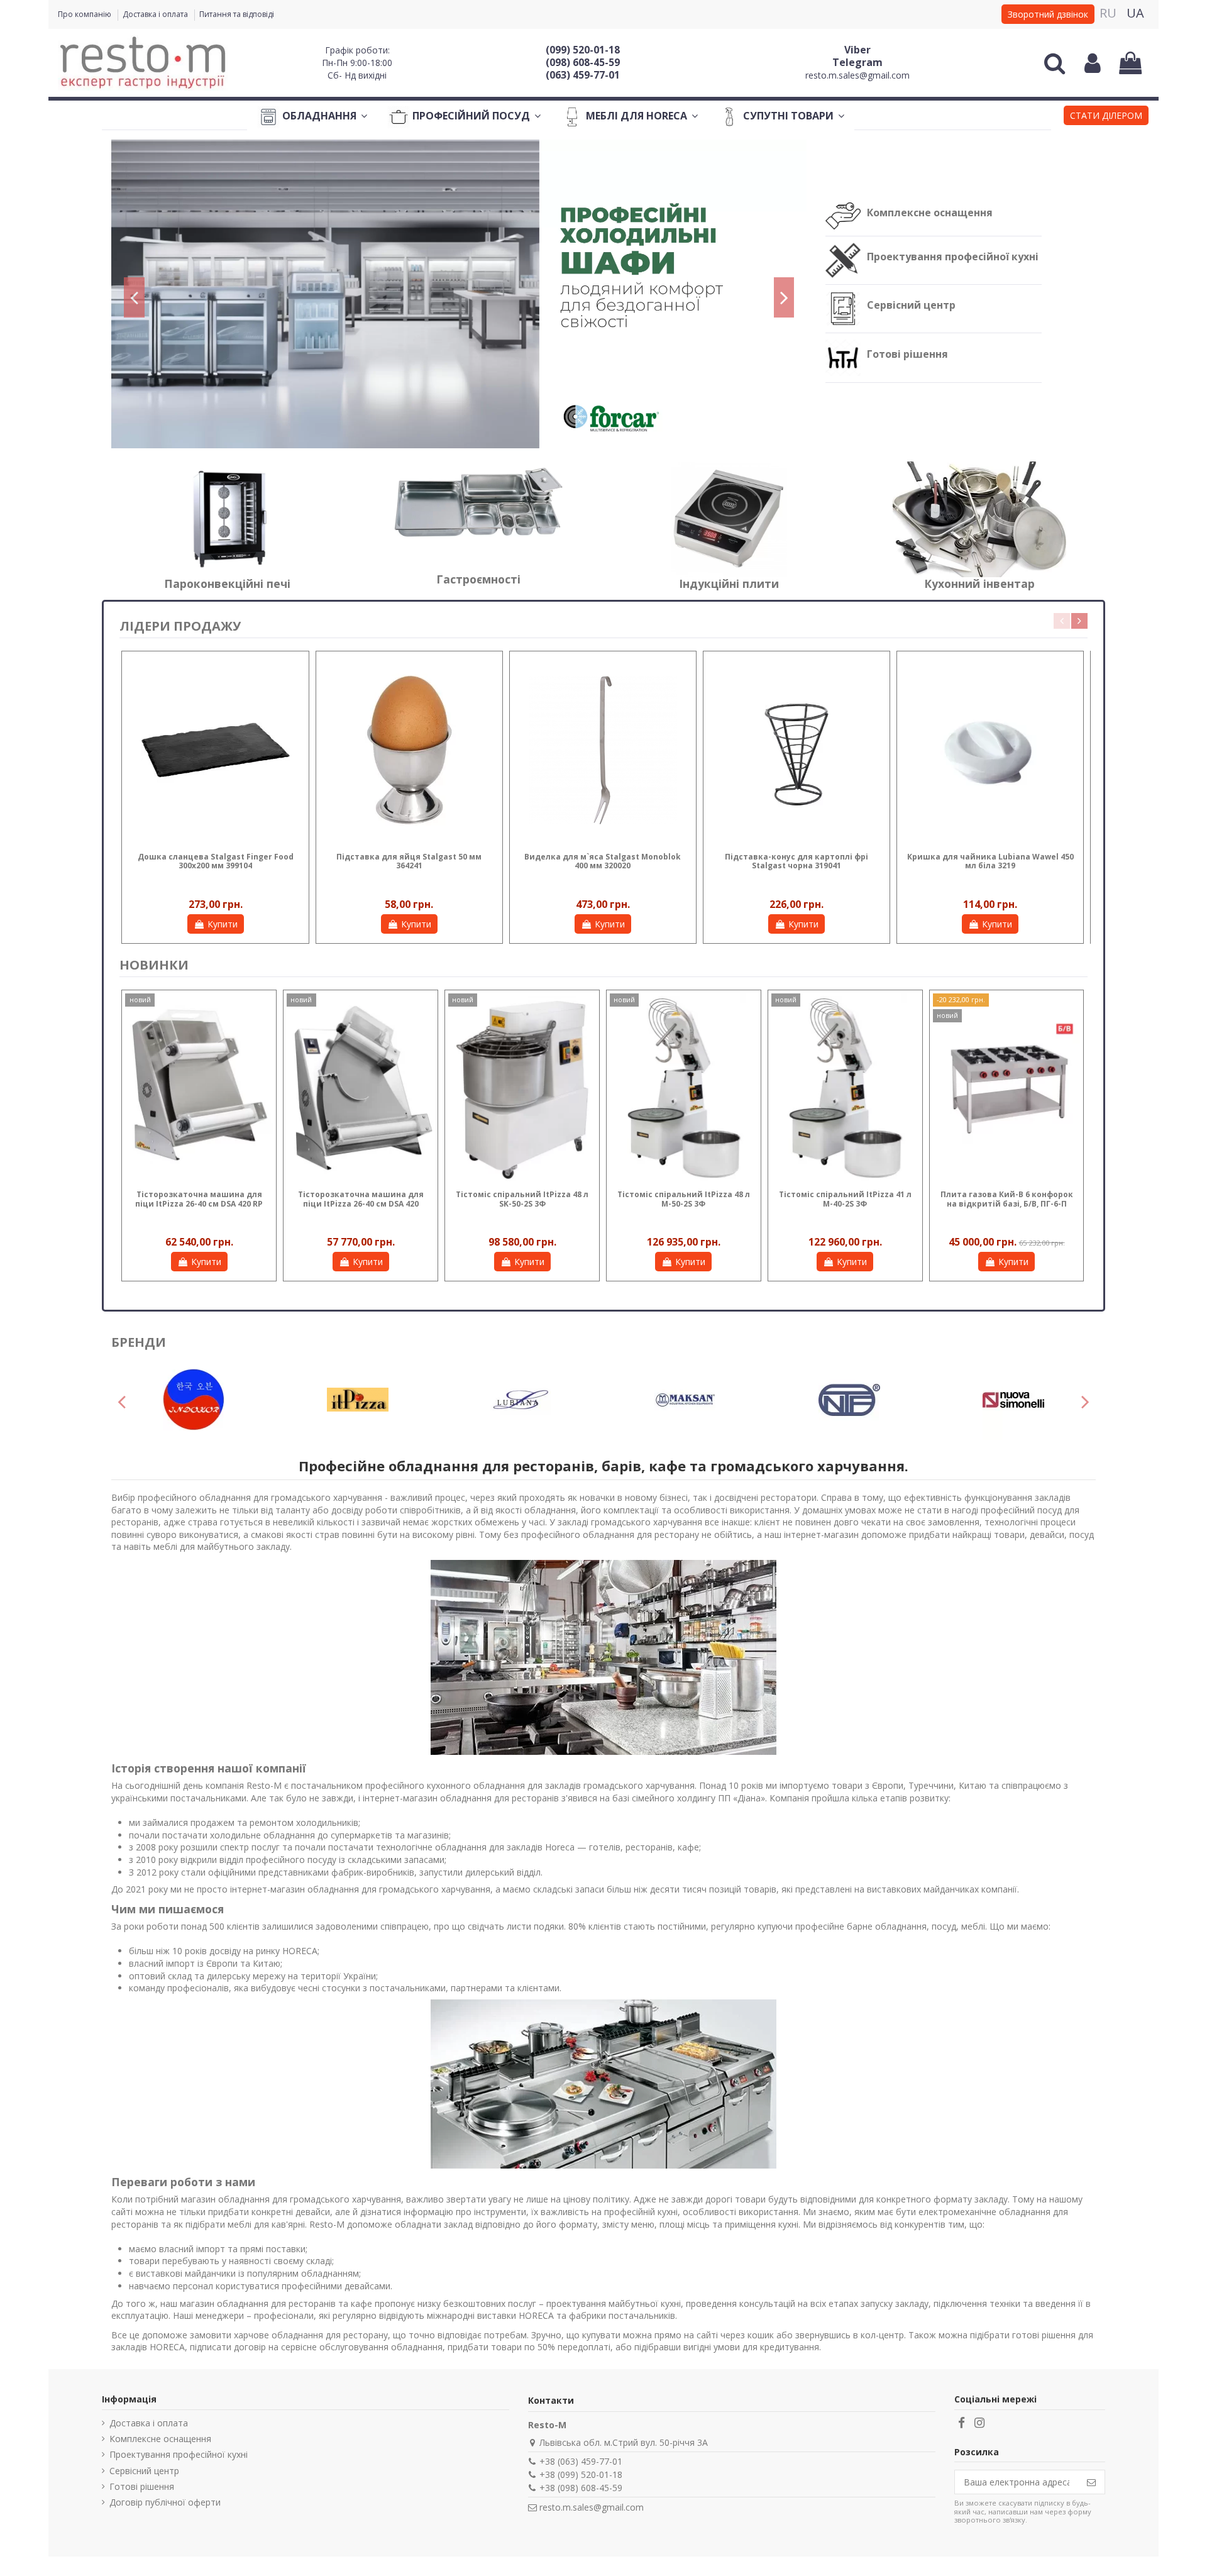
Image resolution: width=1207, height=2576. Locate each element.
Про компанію (85, 14)
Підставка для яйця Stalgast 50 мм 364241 (409, 861)
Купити (223, 924)
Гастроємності (478, 579)
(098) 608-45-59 (583, 62)
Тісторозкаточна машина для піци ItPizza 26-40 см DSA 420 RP (199, 1199)
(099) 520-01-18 (583, 50)
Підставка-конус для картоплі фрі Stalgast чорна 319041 (796, 861)
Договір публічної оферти (165, 2502)
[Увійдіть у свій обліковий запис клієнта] (1093, 63)
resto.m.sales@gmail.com (857, 75)
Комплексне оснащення (930, 213)
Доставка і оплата (156, 14)
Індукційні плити (729, 583)
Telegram (857, 62)
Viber (857, 50)
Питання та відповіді (237, 14)
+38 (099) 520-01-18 (581, 2474)
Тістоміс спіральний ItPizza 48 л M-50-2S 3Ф (684, 1199)
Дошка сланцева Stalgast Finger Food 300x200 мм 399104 (216, 861)
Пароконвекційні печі (227, 583)
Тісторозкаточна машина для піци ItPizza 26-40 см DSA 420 (361, 1199)
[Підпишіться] (1091, 2482)
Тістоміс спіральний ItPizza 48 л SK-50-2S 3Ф (522, 1199)
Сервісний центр (911, 305)
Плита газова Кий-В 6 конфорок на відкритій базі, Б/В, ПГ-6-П (1007, 1199)
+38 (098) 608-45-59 (581, 2488)
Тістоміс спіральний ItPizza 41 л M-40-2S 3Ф (845, 1199)
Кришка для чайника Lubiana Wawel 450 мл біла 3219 (990, 861)
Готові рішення (907, 354)
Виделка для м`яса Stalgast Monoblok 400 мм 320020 (603, 861)
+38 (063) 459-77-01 (581, 2461)
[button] (1106, 117)
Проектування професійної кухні (953, 257)
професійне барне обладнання (861, 1926)
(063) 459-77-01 (583, 75)
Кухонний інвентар (979, 583)
